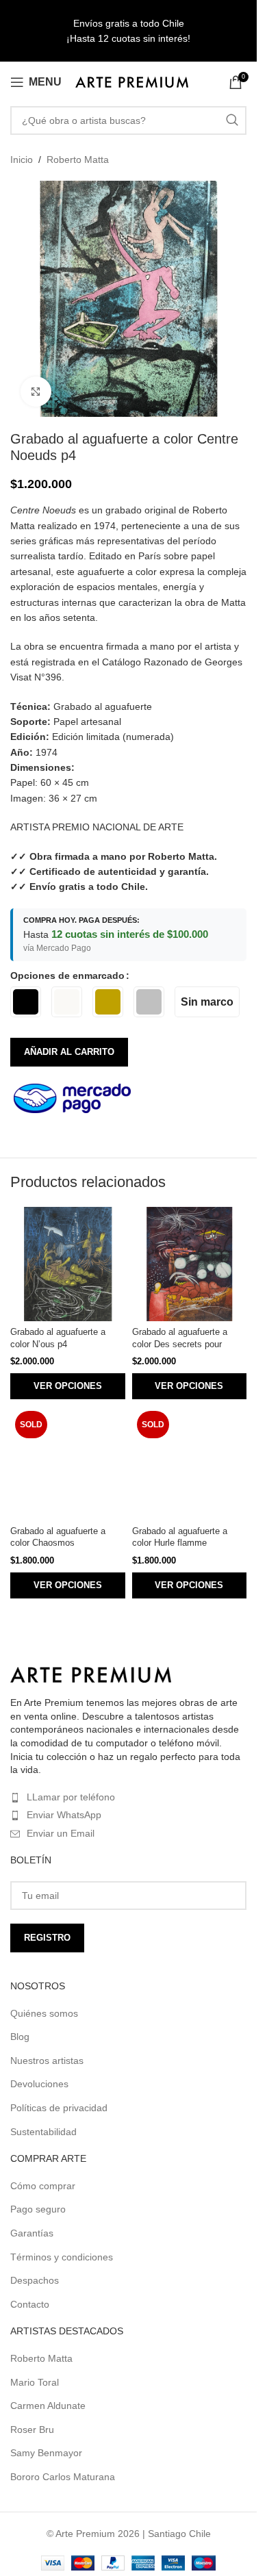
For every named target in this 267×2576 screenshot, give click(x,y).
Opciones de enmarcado (67, 975)
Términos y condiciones (62, 2257)
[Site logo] (132, 81)
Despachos (35, 2280)
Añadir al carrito (69, 1052)
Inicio (22, 160)
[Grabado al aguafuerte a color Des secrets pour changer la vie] (190, 1264)
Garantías (32, 2233)
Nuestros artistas (47, 2061)
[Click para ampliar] (36, 392)
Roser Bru (32, 2430)
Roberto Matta (78, 160)
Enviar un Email (61, 1833)
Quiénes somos (44, 2013)
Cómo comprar (43, 2186)
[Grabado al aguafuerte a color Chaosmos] (68, 1464)
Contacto (30, 2304)
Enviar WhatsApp (64, 1815)
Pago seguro (38, 2209)
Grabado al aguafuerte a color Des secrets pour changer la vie (180, 1344)
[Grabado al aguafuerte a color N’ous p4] (68, 1264)
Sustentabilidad (43, 2132)
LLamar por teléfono (71, 1797)
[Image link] (91, 1674)
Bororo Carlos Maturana (63, 2477)
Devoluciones (39, 2084)
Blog (20, 2037)
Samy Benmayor (46, 2453)
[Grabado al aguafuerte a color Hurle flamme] (190, 1464)
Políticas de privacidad (59, 2108)
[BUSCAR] (232, 120)
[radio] (26, 1002)
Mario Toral (35, 2382)
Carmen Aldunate (48, 2406)
